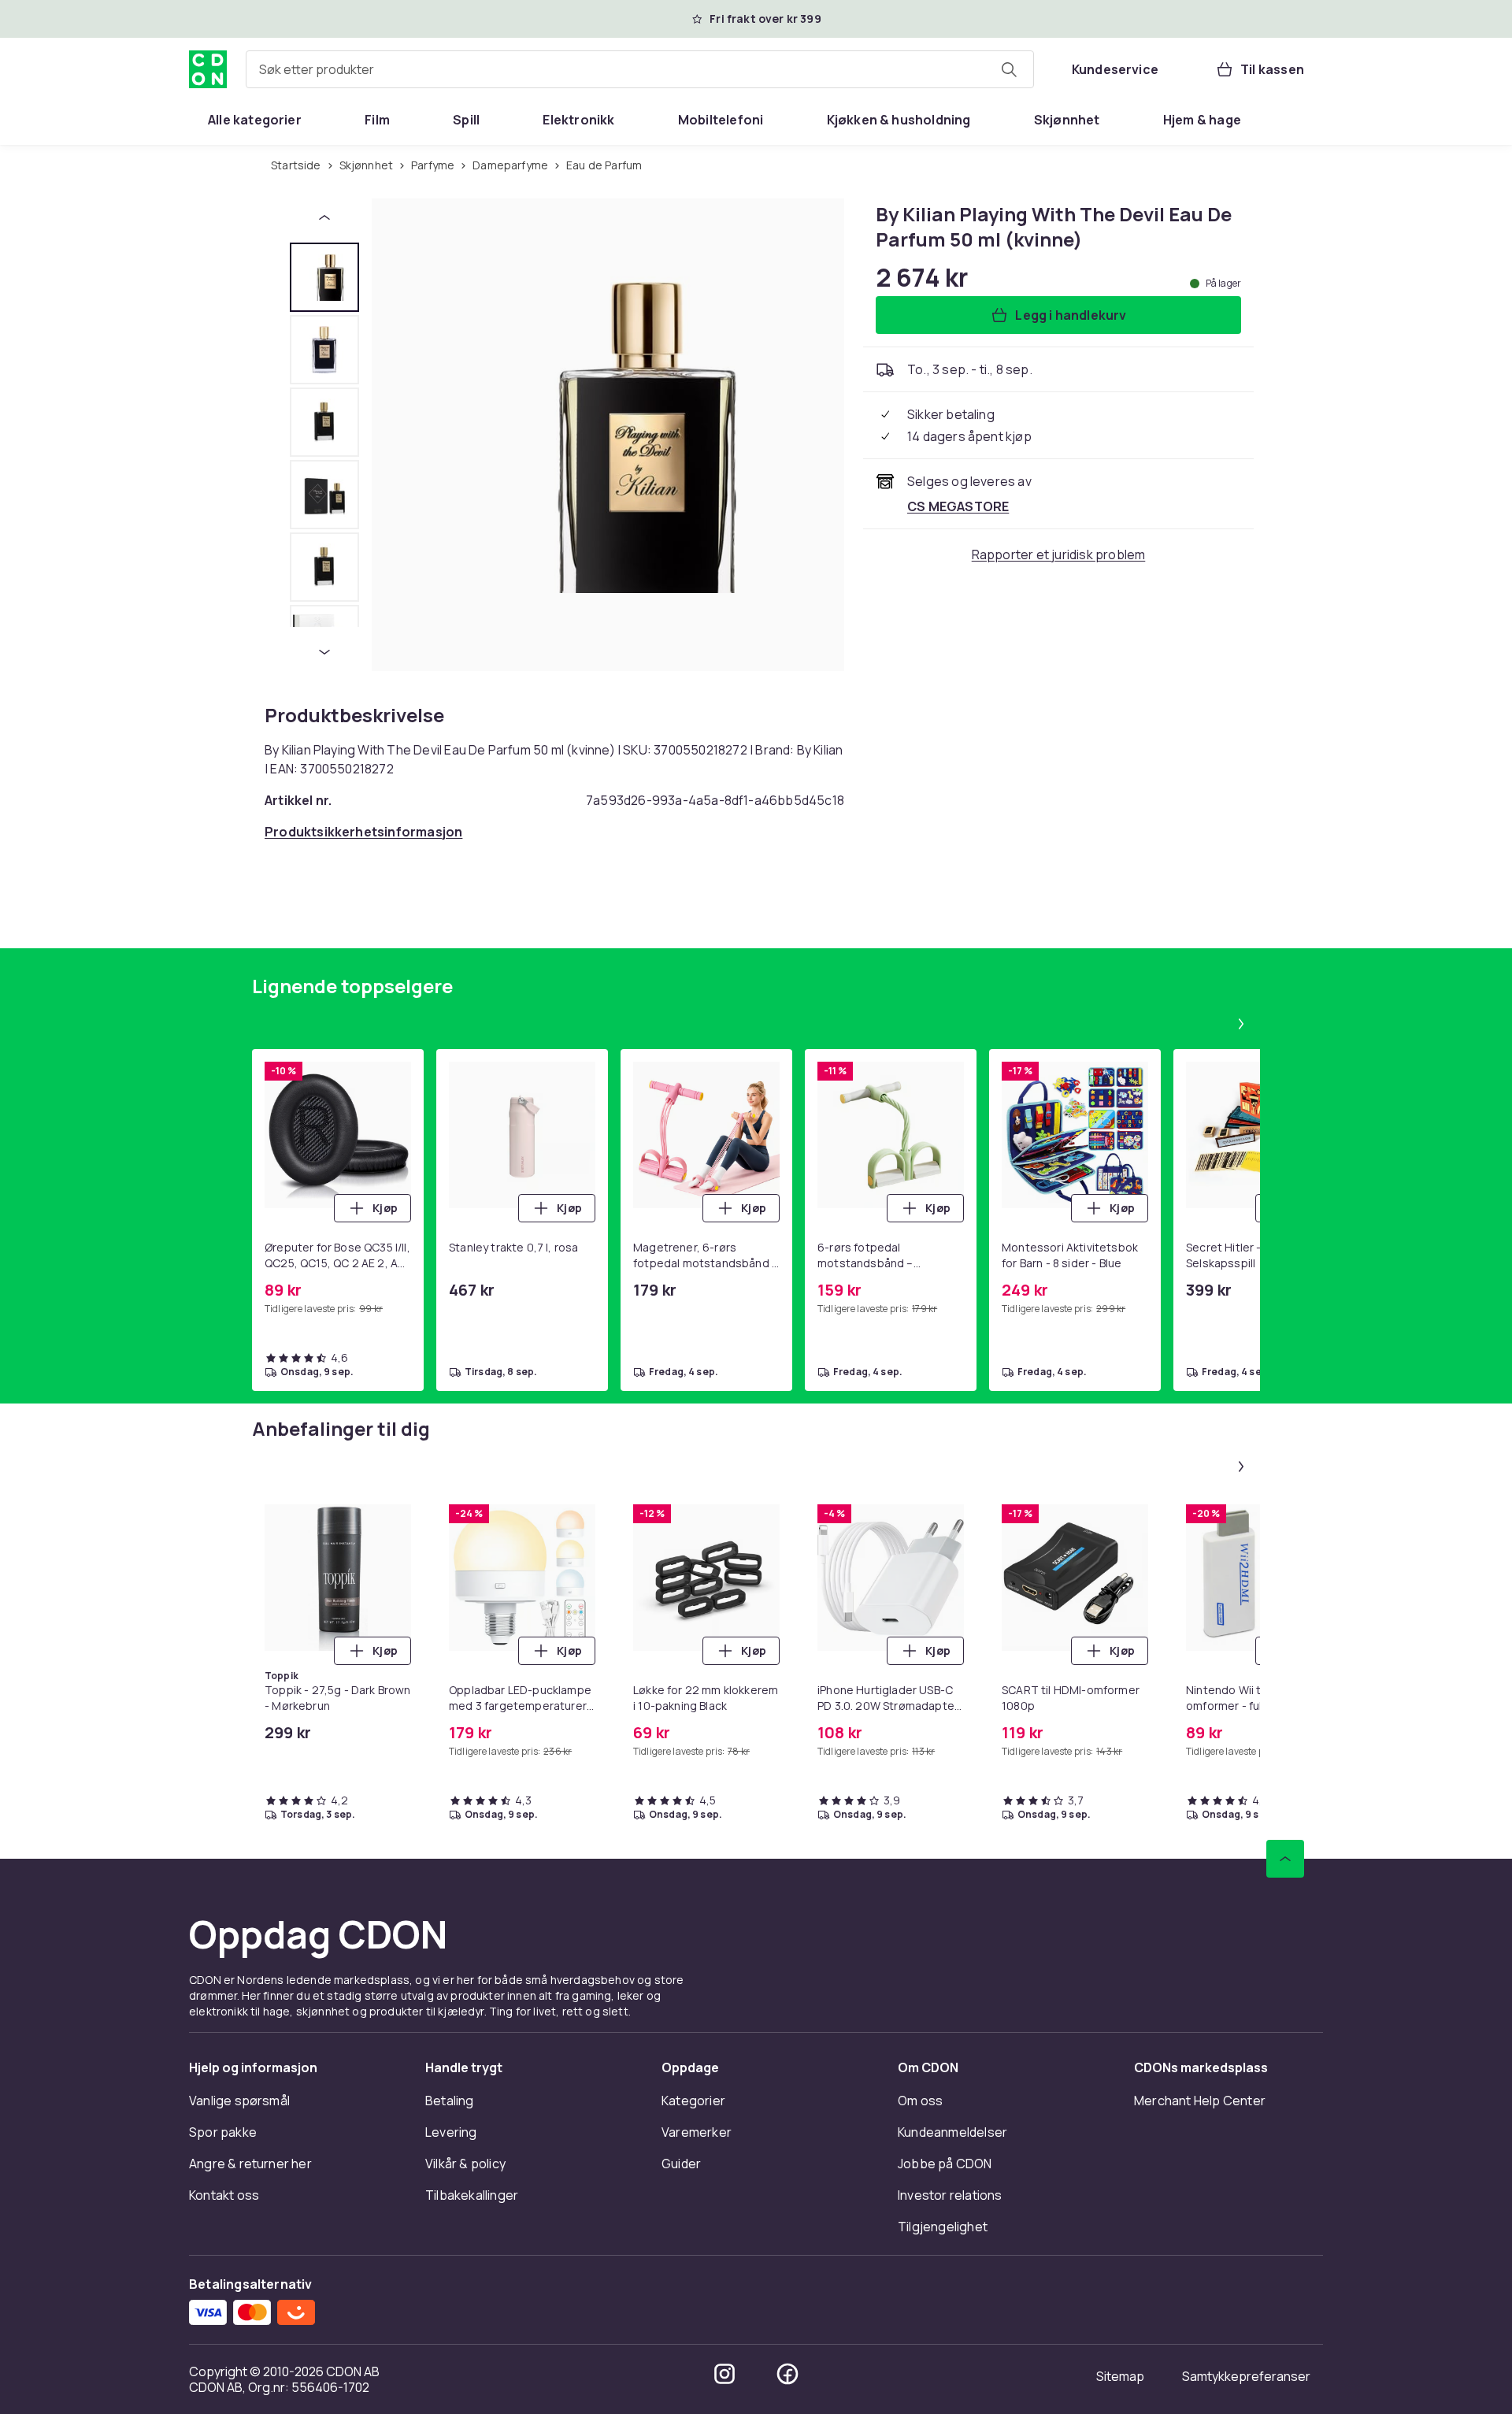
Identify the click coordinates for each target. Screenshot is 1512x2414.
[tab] (324, 277)
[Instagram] (724, 2374)
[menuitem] (255, 120)
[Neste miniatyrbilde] (324, 652)
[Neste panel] (1241, 1024)
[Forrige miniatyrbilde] (324, 217)
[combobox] (640, 69)
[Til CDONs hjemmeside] (208, 69)
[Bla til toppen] (1285, 1859)
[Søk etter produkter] (1009, 69)
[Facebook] (787, 2374)
